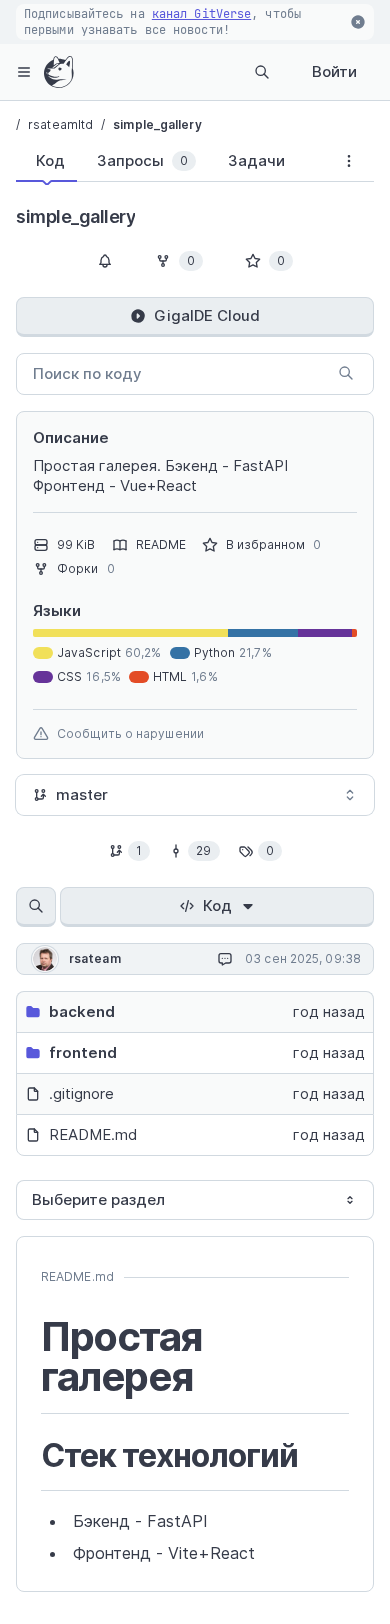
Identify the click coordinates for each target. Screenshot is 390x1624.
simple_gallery (157, 124)
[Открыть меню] (24, 72)
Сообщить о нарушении (130, 733)
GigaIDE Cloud (207, 315)
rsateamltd (60, 124)
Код (217, 905)
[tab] (46, 161)
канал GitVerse (201, 14)
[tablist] (170, 165)
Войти (334, 71)
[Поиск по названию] (36, 907)
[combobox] (195, 795)
